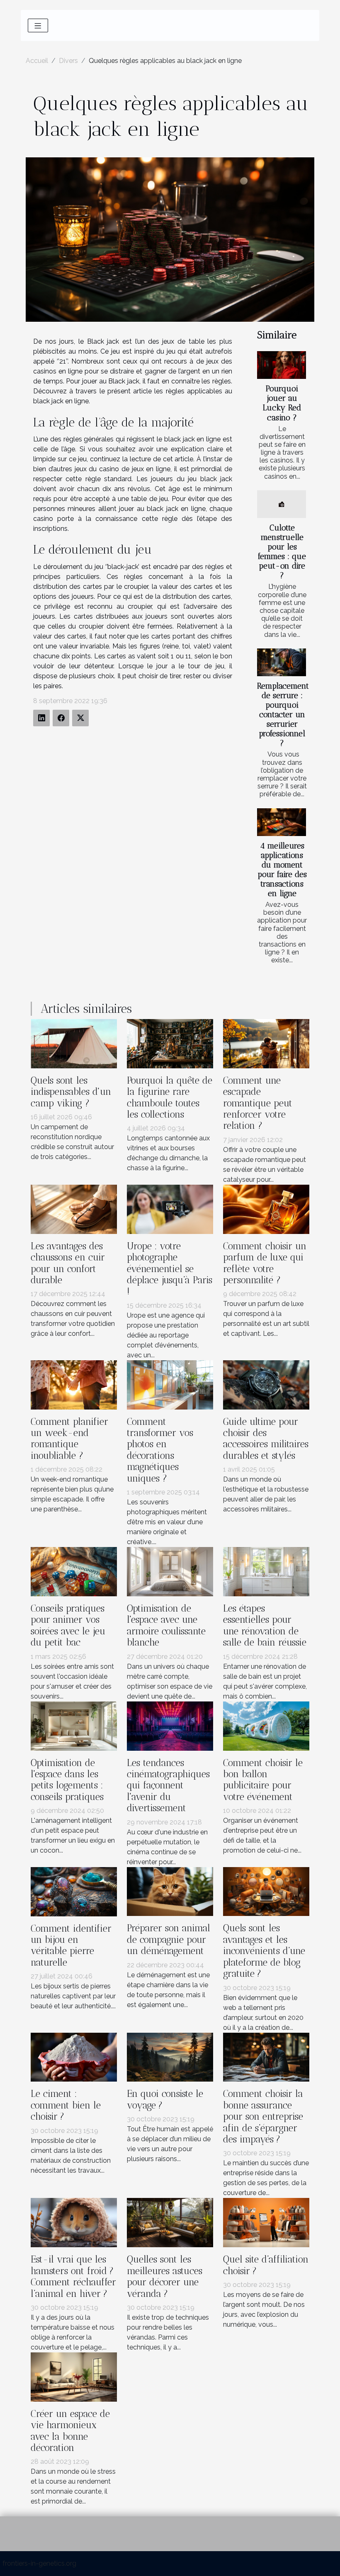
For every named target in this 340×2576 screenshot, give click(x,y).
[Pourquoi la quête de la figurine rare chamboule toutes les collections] (170, 1043)
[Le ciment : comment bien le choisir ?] (74, 2057)
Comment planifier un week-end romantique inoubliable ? (69, 1439)
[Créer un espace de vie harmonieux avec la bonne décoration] (74, 2377)
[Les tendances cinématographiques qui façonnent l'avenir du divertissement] (170, 1725)
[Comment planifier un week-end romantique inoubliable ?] (74, 1384)
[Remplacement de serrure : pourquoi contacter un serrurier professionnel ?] (282, 662)
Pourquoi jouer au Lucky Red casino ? (282, 403)
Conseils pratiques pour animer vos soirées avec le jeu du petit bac (68, 1625)
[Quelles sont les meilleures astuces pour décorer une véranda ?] (170, 2222)
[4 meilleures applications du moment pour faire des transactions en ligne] (282, 822)
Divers (68, 61)
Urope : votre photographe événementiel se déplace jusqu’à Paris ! (170, 1269)
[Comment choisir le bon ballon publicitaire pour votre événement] (266, 1725)
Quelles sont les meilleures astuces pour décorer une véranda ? (165, 2276)
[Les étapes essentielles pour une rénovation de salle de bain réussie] (266, 1571)
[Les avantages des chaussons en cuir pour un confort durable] (74, 1208)
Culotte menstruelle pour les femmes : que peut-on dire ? (282, 552)
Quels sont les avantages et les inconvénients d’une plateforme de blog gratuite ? (264, 1951)
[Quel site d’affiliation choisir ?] (266, 2222)
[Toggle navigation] (38, 25)
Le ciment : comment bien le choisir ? (66, 2105)
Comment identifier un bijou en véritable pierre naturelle (71, 1946)
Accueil (37, 61)
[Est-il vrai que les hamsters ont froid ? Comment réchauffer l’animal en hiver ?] (74, 2222)
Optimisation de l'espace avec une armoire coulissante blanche (166, 1625)
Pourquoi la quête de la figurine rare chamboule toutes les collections (170, 1098)
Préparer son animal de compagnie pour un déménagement (169, 1940)
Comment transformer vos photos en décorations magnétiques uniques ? (160, 1450)
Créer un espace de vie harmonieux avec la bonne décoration (70, 2431)
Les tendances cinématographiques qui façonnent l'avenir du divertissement (168, 1786)
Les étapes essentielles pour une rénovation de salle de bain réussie (265, 1625)
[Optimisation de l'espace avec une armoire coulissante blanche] (170, 1571)
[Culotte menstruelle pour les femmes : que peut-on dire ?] (282, 504)
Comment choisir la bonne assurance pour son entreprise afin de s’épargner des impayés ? (263, 2117)
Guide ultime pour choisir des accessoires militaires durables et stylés (266, 1439)
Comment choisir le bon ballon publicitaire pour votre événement (263, 1780)
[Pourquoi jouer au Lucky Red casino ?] (282, 365)
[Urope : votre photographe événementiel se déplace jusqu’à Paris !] (170, 1208)
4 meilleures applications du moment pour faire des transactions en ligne (282, 870)
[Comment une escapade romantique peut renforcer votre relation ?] (266, 1043)
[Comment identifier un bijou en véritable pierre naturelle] (74, 1891)
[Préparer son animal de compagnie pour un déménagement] (170, 1891)
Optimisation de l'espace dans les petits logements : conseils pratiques (67, 1780)
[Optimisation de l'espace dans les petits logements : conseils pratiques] (74, 1725)
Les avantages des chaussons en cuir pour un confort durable (68, 1263)
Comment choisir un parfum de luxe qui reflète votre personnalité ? (265, 1263)
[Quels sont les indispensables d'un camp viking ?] (74, 1043)
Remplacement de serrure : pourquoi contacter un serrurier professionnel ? (283, 714)
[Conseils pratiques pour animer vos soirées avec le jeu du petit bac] (74, 1571)
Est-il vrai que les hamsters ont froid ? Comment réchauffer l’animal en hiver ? (73, 2276)
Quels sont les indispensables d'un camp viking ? (71, 1092)
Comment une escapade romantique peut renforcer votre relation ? (258, 1103)
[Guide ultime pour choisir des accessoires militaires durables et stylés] (266, 1384)
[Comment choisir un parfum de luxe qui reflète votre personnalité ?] (266, 1208)
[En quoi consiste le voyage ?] (170, 2057)
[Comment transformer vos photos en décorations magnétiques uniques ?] (170, 1384)
